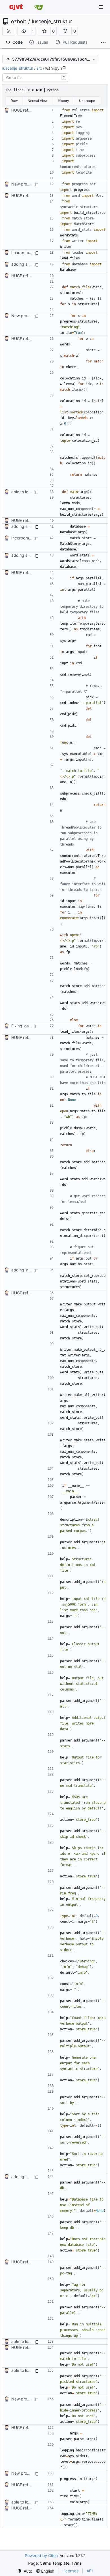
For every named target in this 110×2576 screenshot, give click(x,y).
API (90, 2571)
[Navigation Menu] (102, 7)
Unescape (87, 101)
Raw (14, 101)
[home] (16, 7)
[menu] (25, 2571)
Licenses (70, 2571)
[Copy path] (63, 68)
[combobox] (35, 78)
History (63, 101)
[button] (24, 31)
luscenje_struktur (52, 22)
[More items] (103, 42)
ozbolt (19, 22)
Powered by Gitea (41, 2555)
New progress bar (28, 184)
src (39, 68)
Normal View (38, 101)
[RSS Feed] (9, 31)
